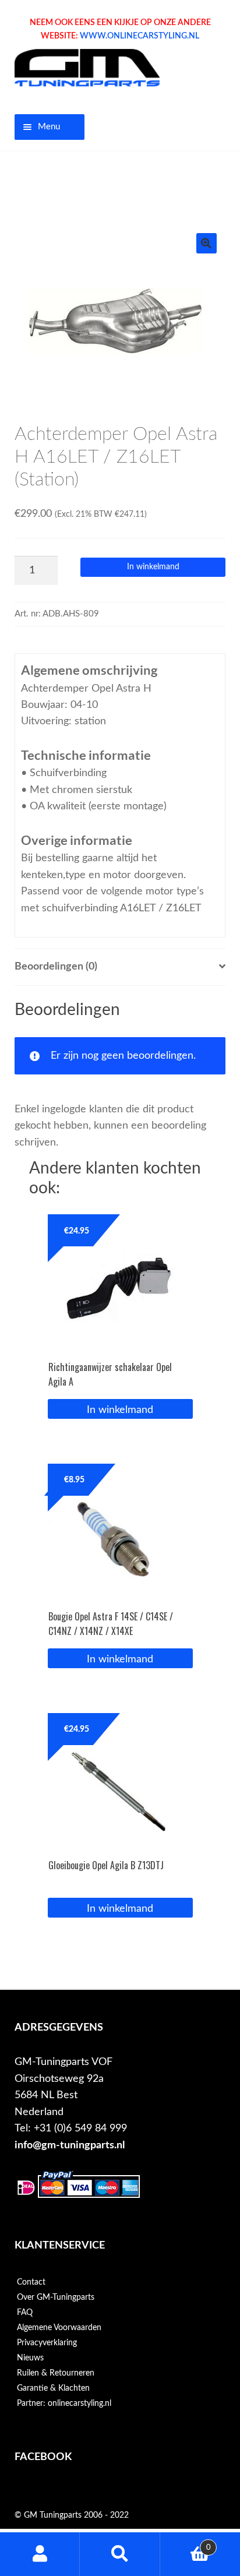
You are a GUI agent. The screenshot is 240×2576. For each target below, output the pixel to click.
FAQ (25, 2313)
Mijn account (40, 2554)
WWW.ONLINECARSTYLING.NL (140, 36)
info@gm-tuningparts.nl (70, 2145)
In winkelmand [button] (120, 1410)
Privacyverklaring (47, 2343)
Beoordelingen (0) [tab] (56, 966)
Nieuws (30, 2358)
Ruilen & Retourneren (56, 2373)
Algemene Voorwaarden (59, 2328)
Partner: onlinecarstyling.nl (64, 2404)
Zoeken (120, 2554)
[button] (207, 243)
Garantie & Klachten (53, 2388)
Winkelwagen (186, 2543)
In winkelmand (153, 567)
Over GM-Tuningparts (56, 2297)
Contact (31, 2282)
